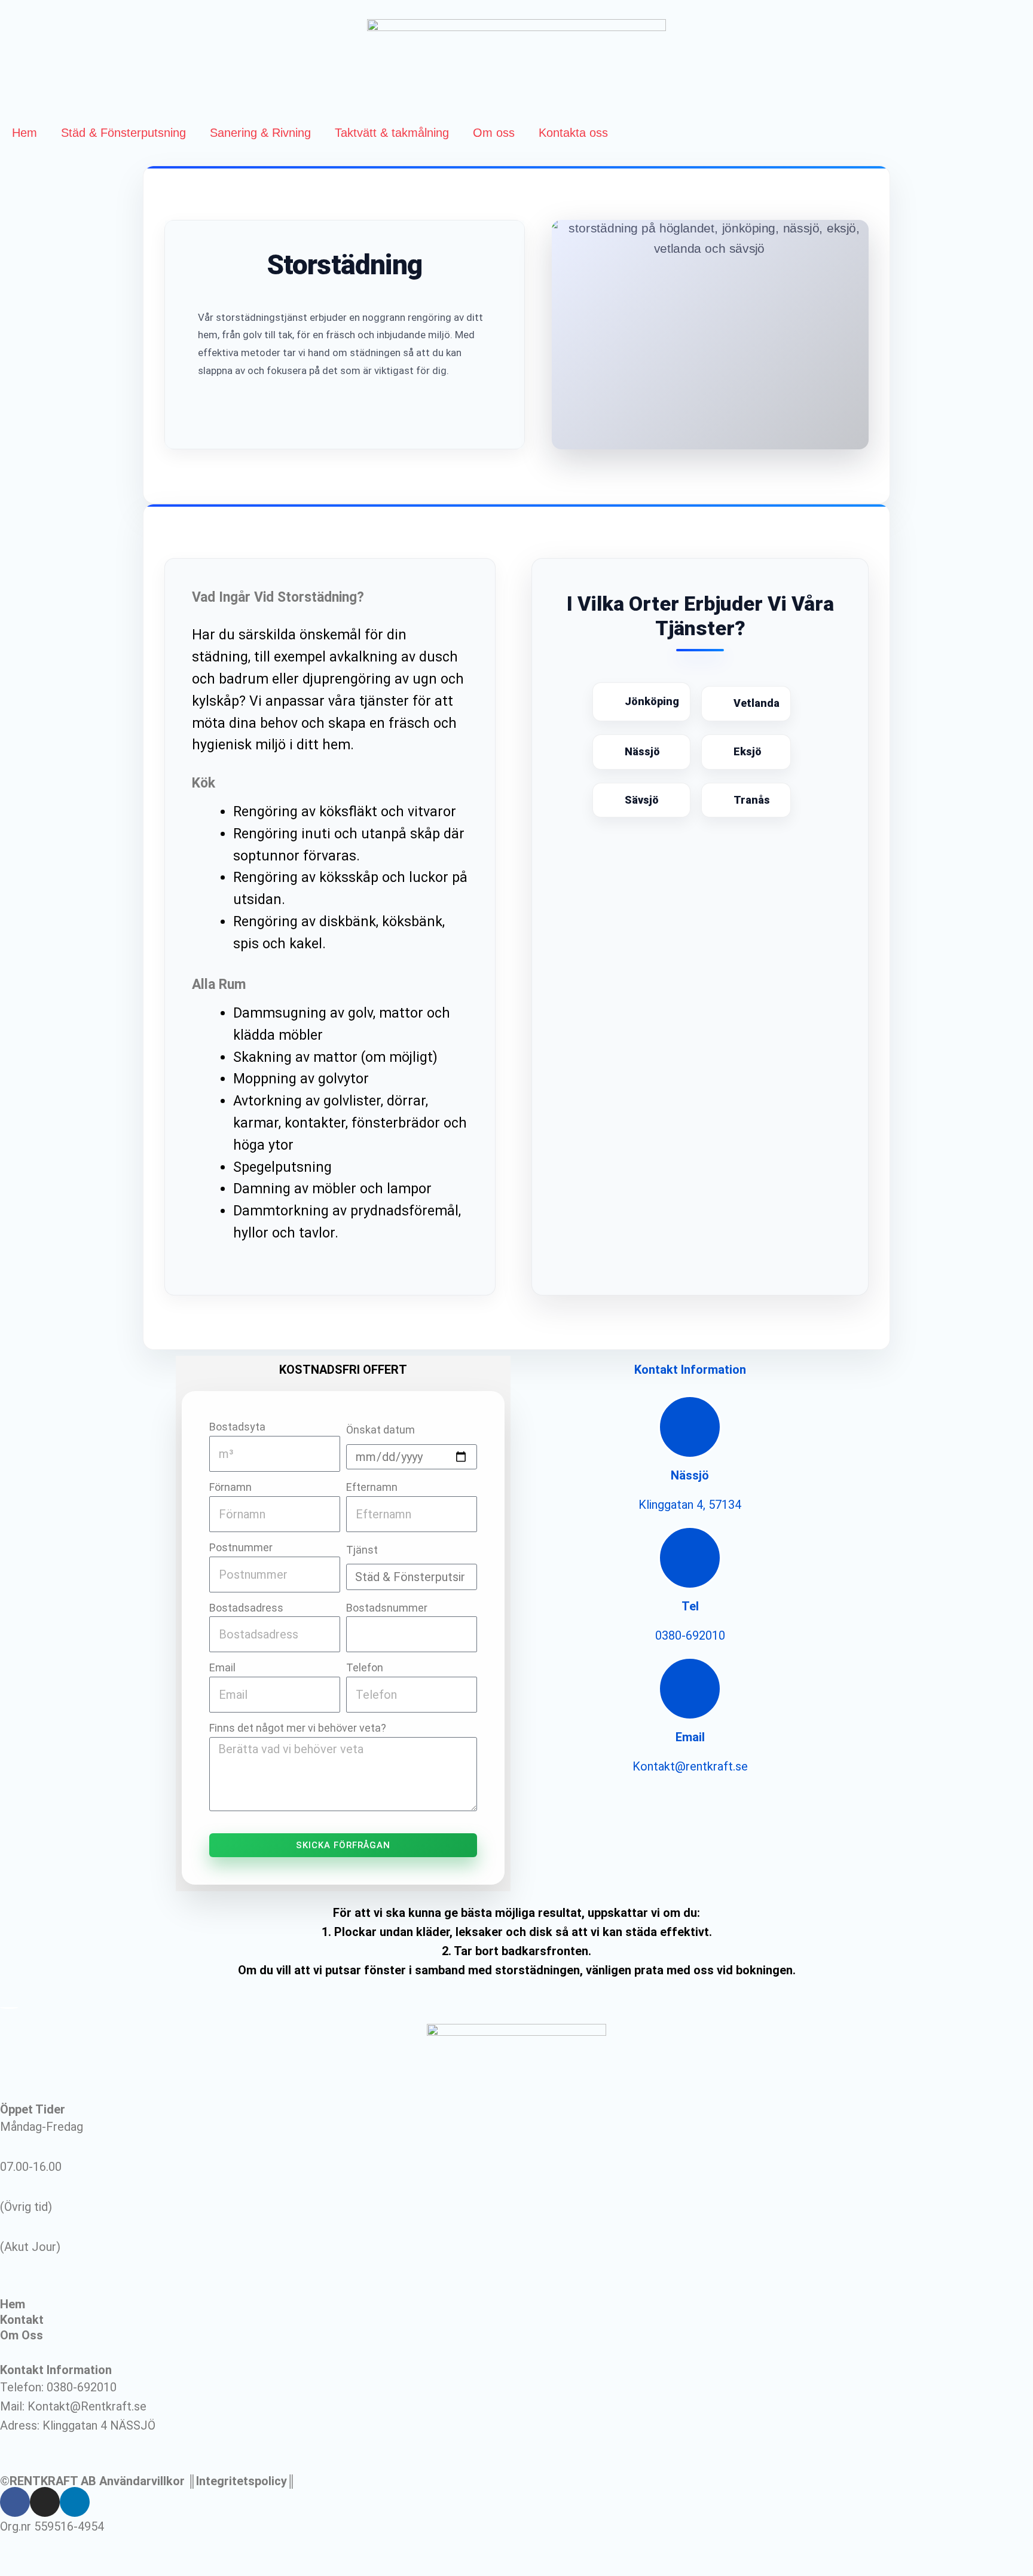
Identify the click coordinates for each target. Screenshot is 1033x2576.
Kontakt (22, 2320)
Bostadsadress (246, 1608)
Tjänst (362, 1550)
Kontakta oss (573, 133)
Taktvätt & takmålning (392, 133)
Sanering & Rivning (260, 133)
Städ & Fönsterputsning (123, 133)
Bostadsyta (237, 1427)
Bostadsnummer (387, 1608)
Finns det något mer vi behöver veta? (298, 1728)
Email (222, 1667)
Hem (25, 133)
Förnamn (230, 1487)
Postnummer (241, 1547)
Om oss (494, 133)
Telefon (365, 1667)
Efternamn (372, 1487)
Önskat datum (381, 1430)
